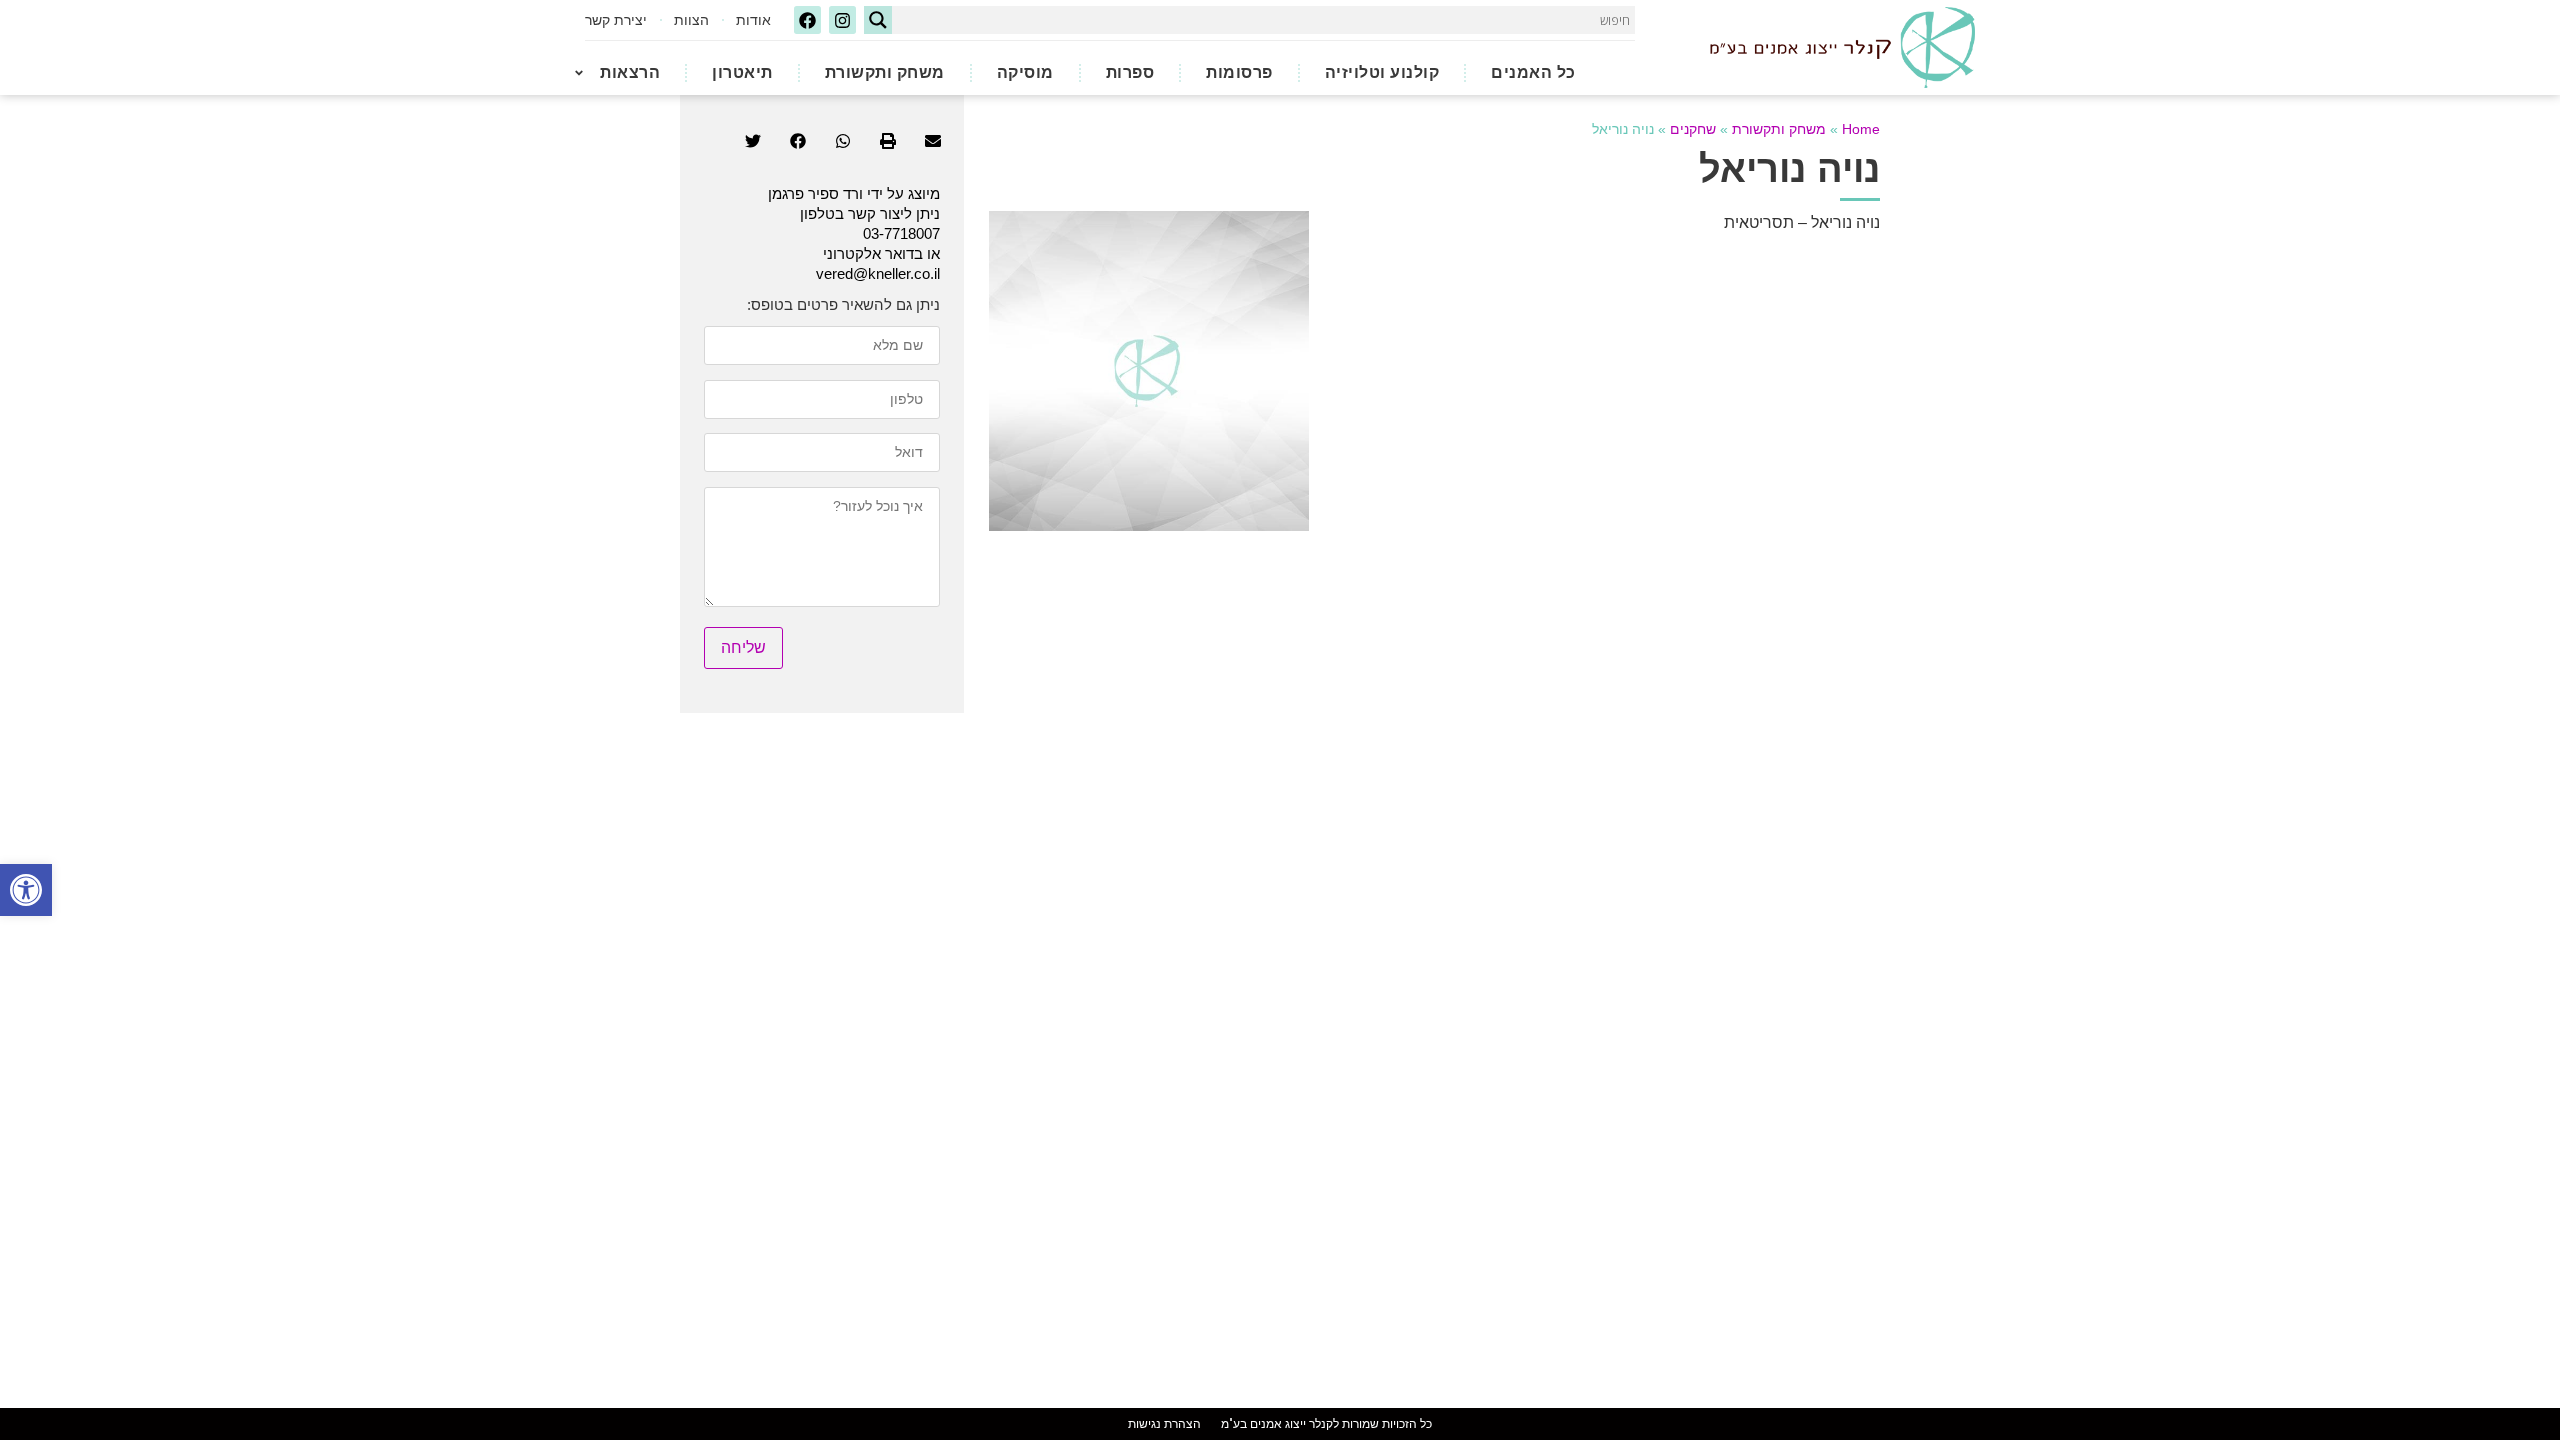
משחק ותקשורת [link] (885, 72)
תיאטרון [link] (742, 72)
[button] (932, 141)
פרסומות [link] (1239, 72)
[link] (26, 890)
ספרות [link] (1130, 72)
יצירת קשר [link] (616, 20)
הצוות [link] (691, 20)
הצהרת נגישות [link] (1164, 1424)
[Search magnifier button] (878, 20)
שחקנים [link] (1693, 129)
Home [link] (1861, 129)
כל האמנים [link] (1533, 72)
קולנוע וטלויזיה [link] (1382, 72)
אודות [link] (753, 20)
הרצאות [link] (630, 72)
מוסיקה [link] (1025, 72)
